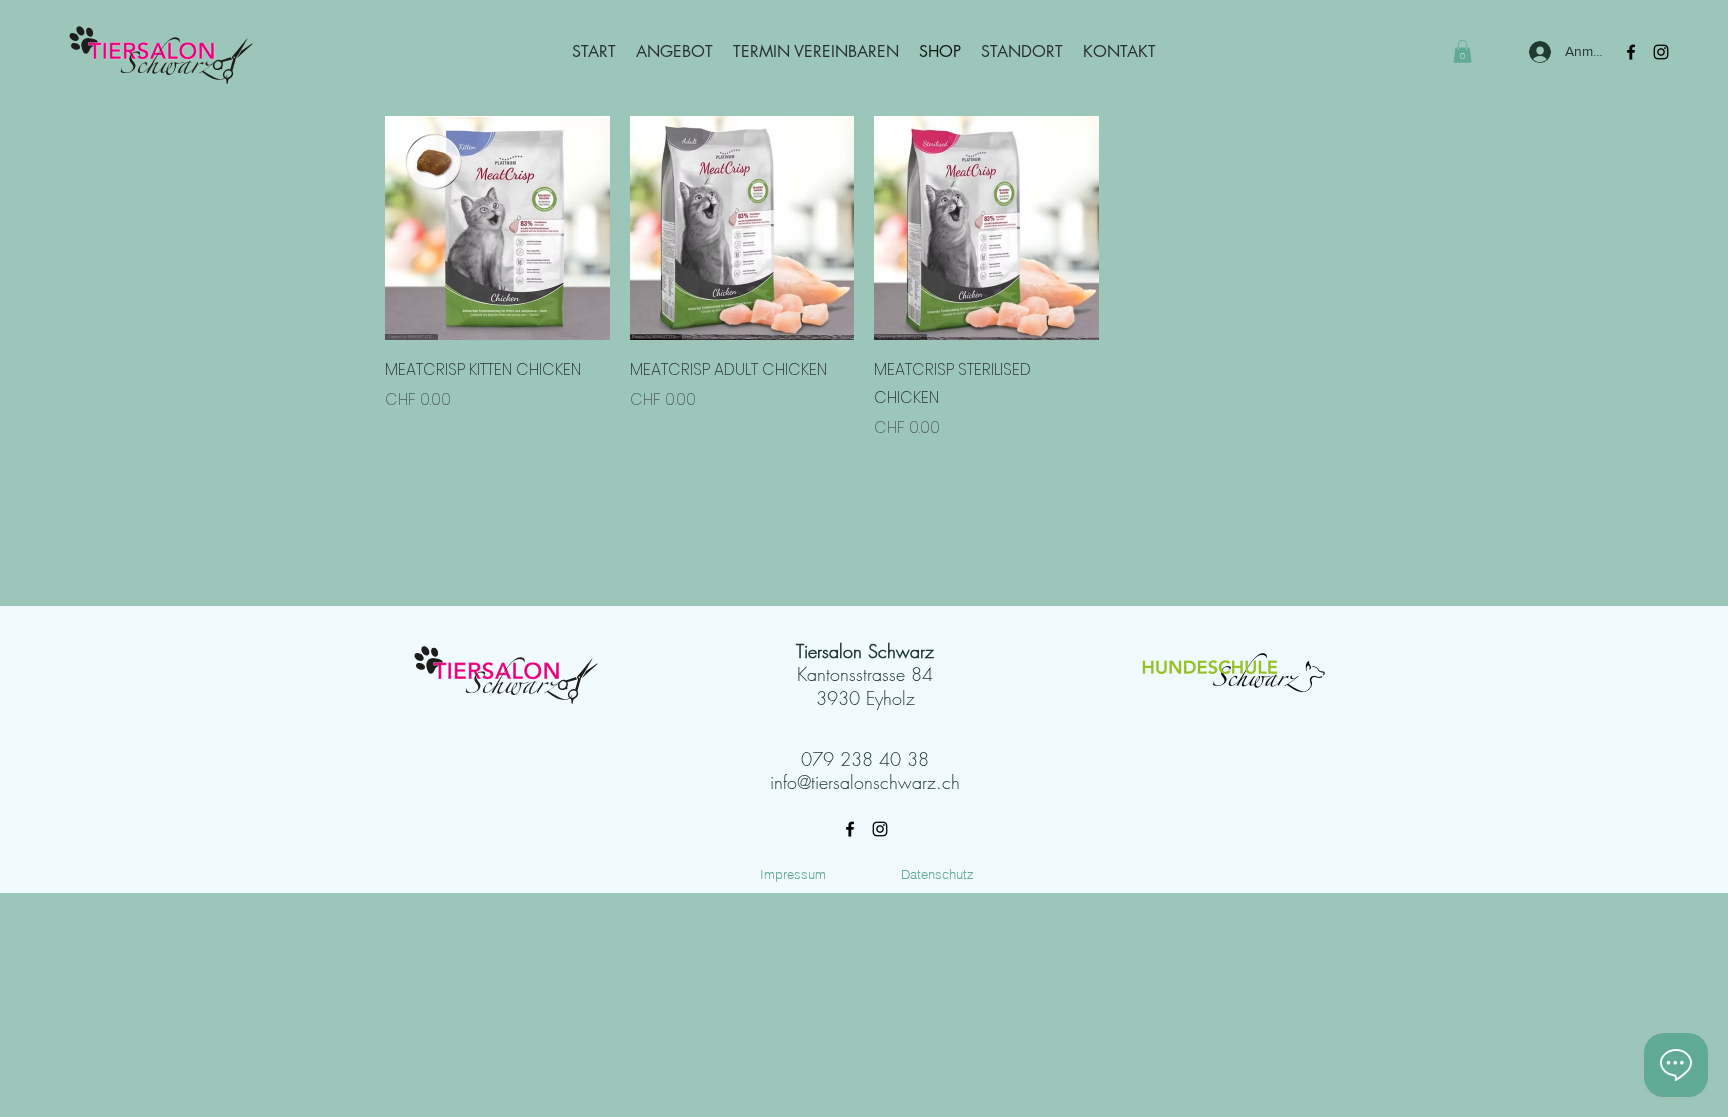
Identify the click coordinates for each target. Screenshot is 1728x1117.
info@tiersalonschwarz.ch (865, 782)
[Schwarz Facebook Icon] (1631, 52)
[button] (1462, 51)
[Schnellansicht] (497, 228)
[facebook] (850, 829)
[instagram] (1661, 52)
